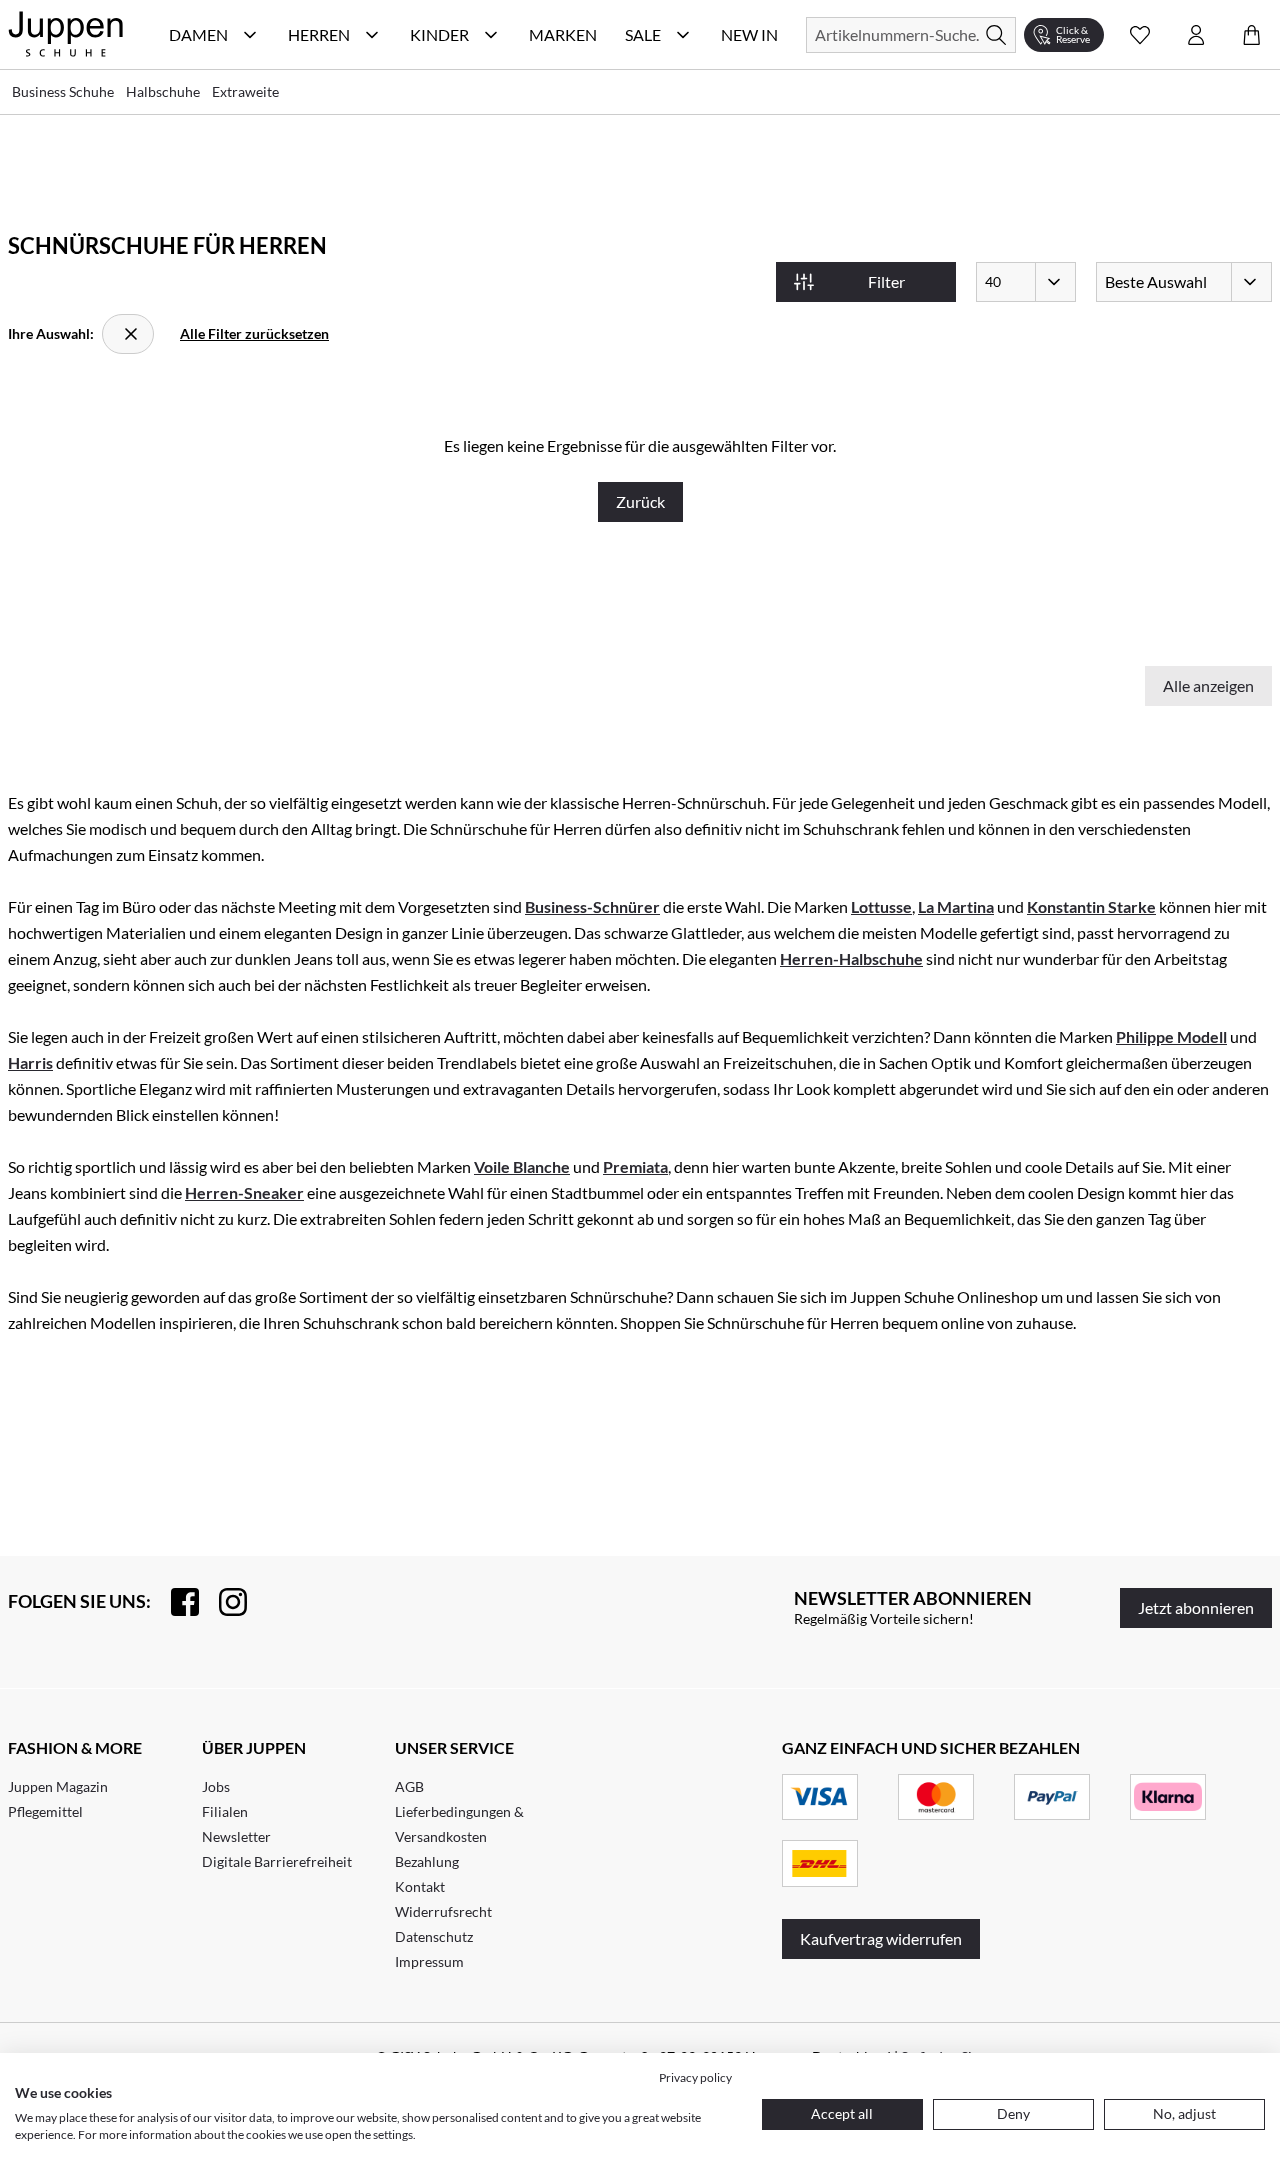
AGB (409, 1786)
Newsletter (236, 1836)
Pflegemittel (45, 1811)
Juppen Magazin (58, 1786)
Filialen (225, 1811)
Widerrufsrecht (443, 1911)
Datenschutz (434, 1936)
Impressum (429, 1961)
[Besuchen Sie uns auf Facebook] (175, 1602)
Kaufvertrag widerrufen (881, 1938)
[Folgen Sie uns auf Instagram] (223, 1602)
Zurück (640, 501)
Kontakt (420, 1886)
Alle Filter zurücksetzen (254, 333)
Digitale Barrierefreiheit (277, 1861)
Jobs (216, 1786)
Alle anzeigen (1208, 685)
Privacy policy (695, 2077)
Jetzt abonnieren (1196, 1607)
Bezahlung (427, 1861)
